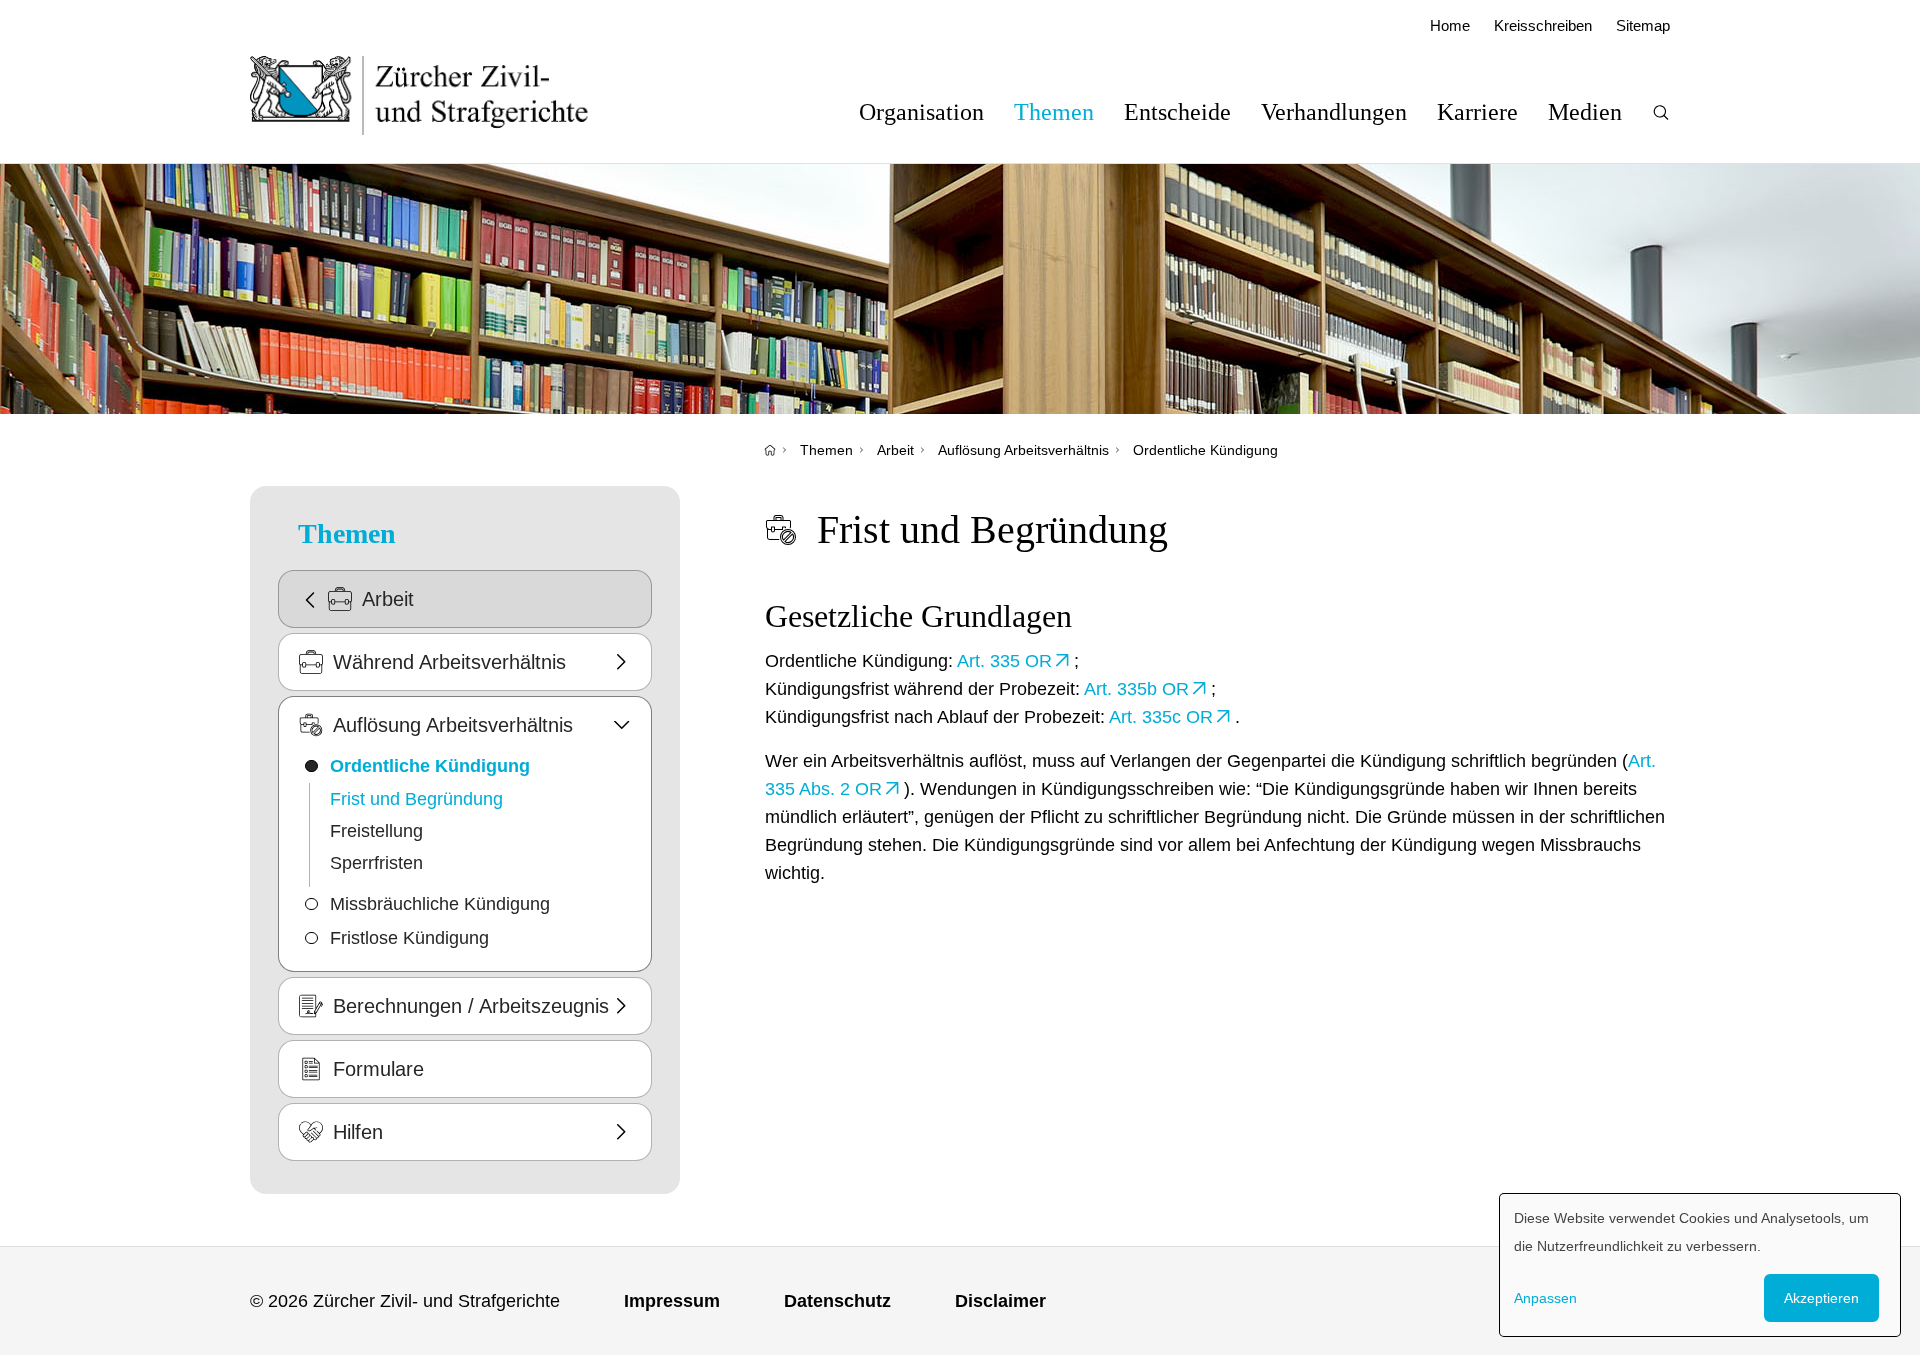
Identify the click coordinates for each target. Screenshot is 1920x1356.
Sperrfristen (376, 863)
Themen (1054, 112)
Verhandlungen (1334, 112)
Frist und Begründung (416, 799)
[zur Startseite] (439, 95)
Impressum (672, 1301)
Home (1450, 25)
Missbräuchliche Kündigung (440, 904)
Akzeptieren (1821, 1298)
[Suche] (1661, 112)
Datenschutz (837, 1301)
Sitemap (1643, 25)
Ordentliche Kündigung (1205, 450)
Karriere (1477, 112)
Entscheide (1177, 112)
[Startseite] (770, 450)
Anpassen (1545, 1298)
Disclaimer (1000, 1301)
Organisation (921, 112)
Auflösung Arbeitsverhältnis (1023, 450)
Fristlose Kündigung (409, 938)
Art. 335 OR (1004, 661)
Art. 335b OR (1136, 689)
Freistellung (376, 831)
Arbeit (895, 450)
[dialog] (1700, 1265)
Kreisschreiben (1543, 25)
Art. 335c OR (1161, 717)
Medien (1585, 112)
